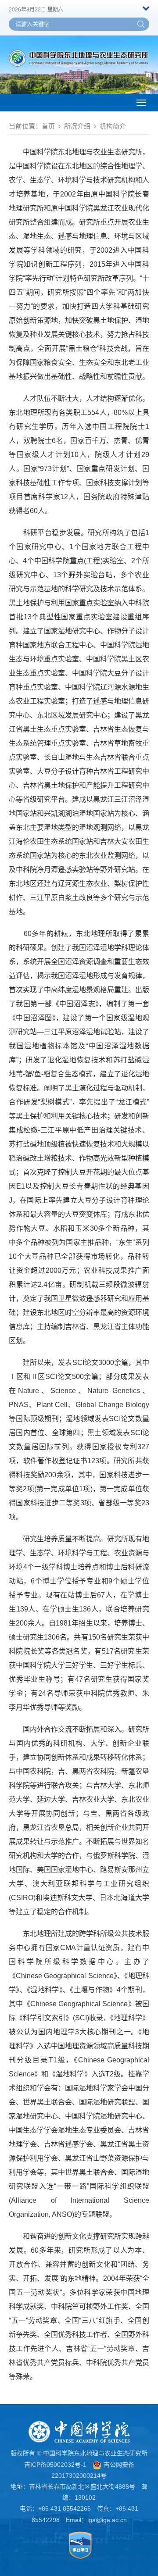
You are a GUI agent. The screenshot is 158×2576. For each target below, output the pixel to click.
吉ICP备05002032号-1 (55, 2465)
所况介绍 (77, 126)
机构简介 (113, 126)
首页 (48, 126)
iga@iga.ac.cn (107, 2520)
